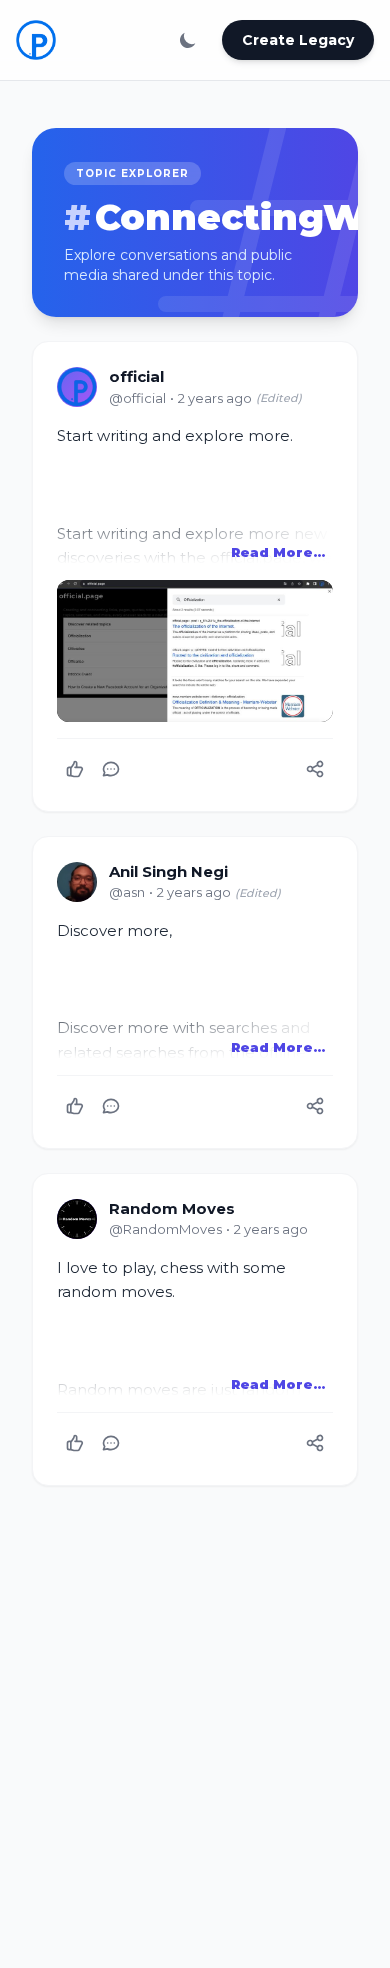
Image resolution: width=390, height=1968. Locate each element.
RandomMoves (165, 1229)
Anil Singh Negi (168, 871)
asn (127, 892)
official (136, 376)
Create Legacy (298, 40)
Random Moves (172, 1208)
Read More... (278, 552)
